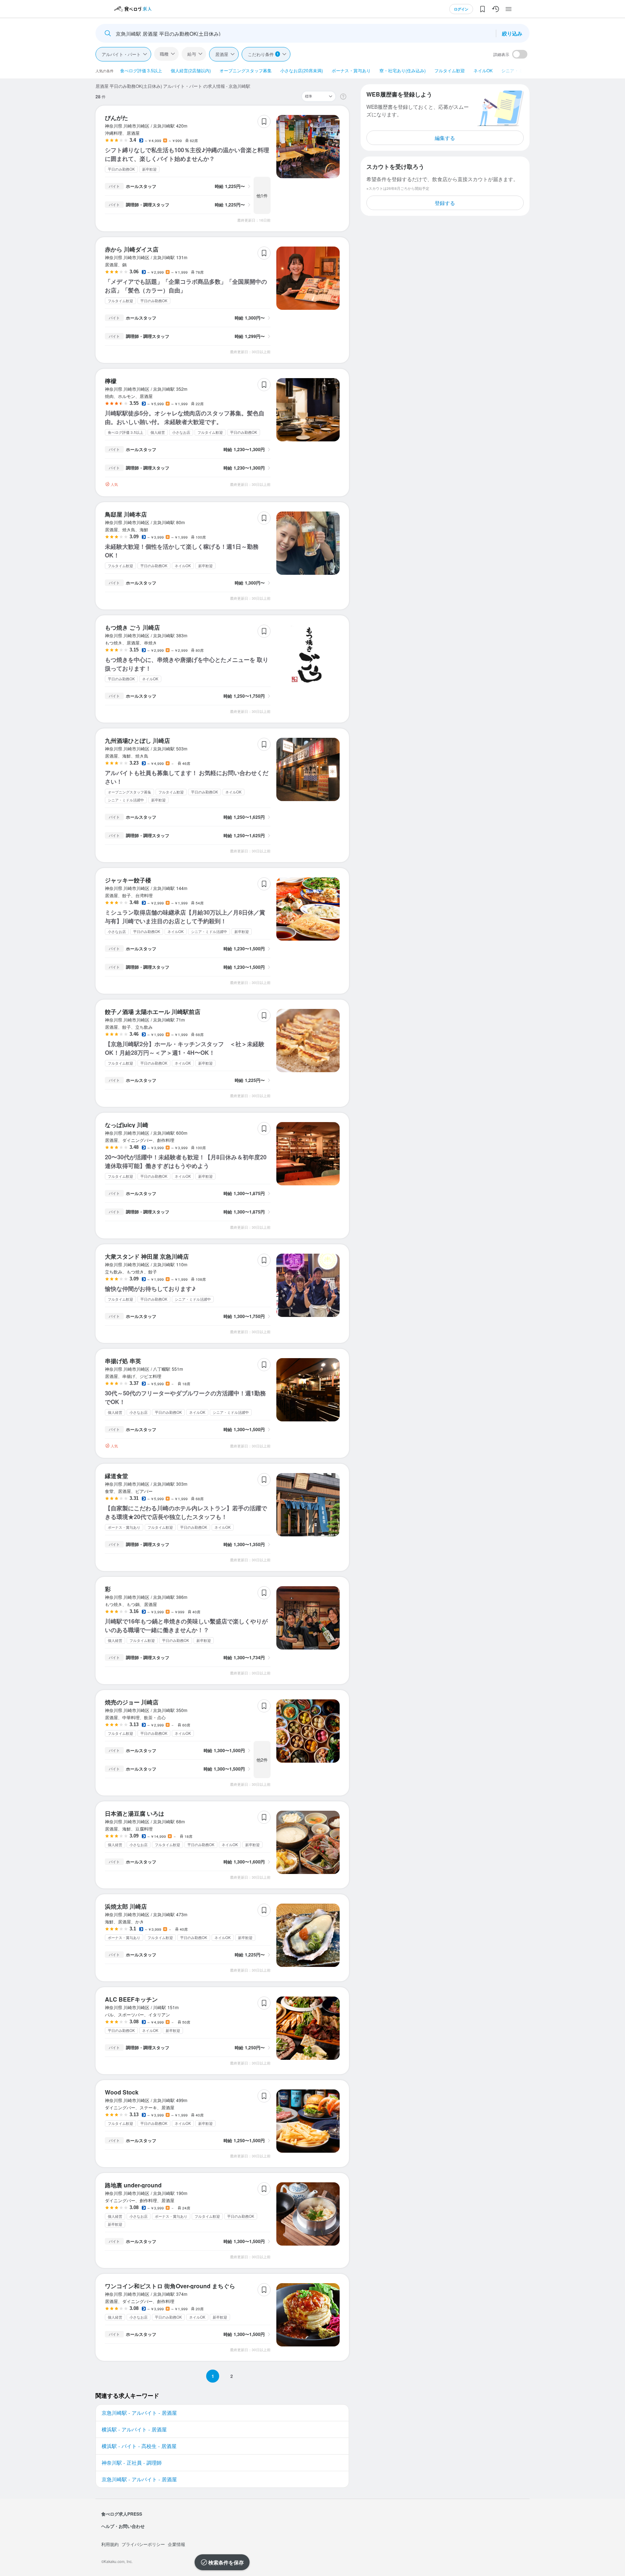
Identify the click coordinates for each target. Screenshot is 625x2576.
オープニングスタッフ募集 (246, 70)
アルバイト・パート (121, 54)
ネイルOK (483, 70)
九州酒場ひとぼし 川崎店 (137, 741)
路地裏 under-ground (133, 2185)
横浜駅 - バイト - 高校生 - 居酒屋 (139, 2446)
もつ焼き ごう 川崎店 (132, 627)
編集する (445, 138)
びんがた (116, 118)
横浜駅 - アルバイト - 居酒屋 (134, 2429)
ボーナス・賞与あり (351, 70)
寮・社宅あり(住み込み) (403, 70)
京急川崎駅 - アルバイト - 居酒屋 (139, 2413)
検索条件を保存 (226, 2562)
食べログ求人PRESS (122, 2514)
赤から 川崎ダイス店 (132, 249)
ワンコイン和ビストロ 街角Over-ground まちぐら (170, 2286)
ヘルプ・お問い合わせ (123, 2526)
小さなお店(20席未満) (302, 70)
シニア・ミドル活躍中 (523, 70)
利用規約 (110, 2544)
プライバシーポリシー (143, 2544)
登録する (445, 203)
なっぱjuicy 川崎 (127, 1125)
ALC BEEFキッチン (131, 1999)
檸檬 (111, 381)
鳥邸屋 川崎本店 (126, 514)
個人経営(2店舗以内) (191, 70)
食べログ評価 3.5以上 (141, 70)
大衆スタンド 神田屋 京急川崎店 (147, 1256)
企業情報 (177, 2544)
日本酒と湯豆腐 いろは (135, 1813)
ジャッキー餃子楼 (128, 880)
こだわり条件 (263, 54)
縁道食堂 (116, 1476)
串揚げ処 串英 (123, 1361)
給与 (192, 54)
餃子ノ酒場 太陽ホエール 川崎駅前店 (153, 1012)
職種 (164, 54)
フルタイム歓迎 (450, 70)
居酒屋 (222, 54)
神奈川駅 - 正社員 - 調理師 (132, 2462)
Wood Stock (122, 2092)
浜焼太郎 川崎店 (126, 1906)
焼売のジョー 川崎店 (132, 1702)
